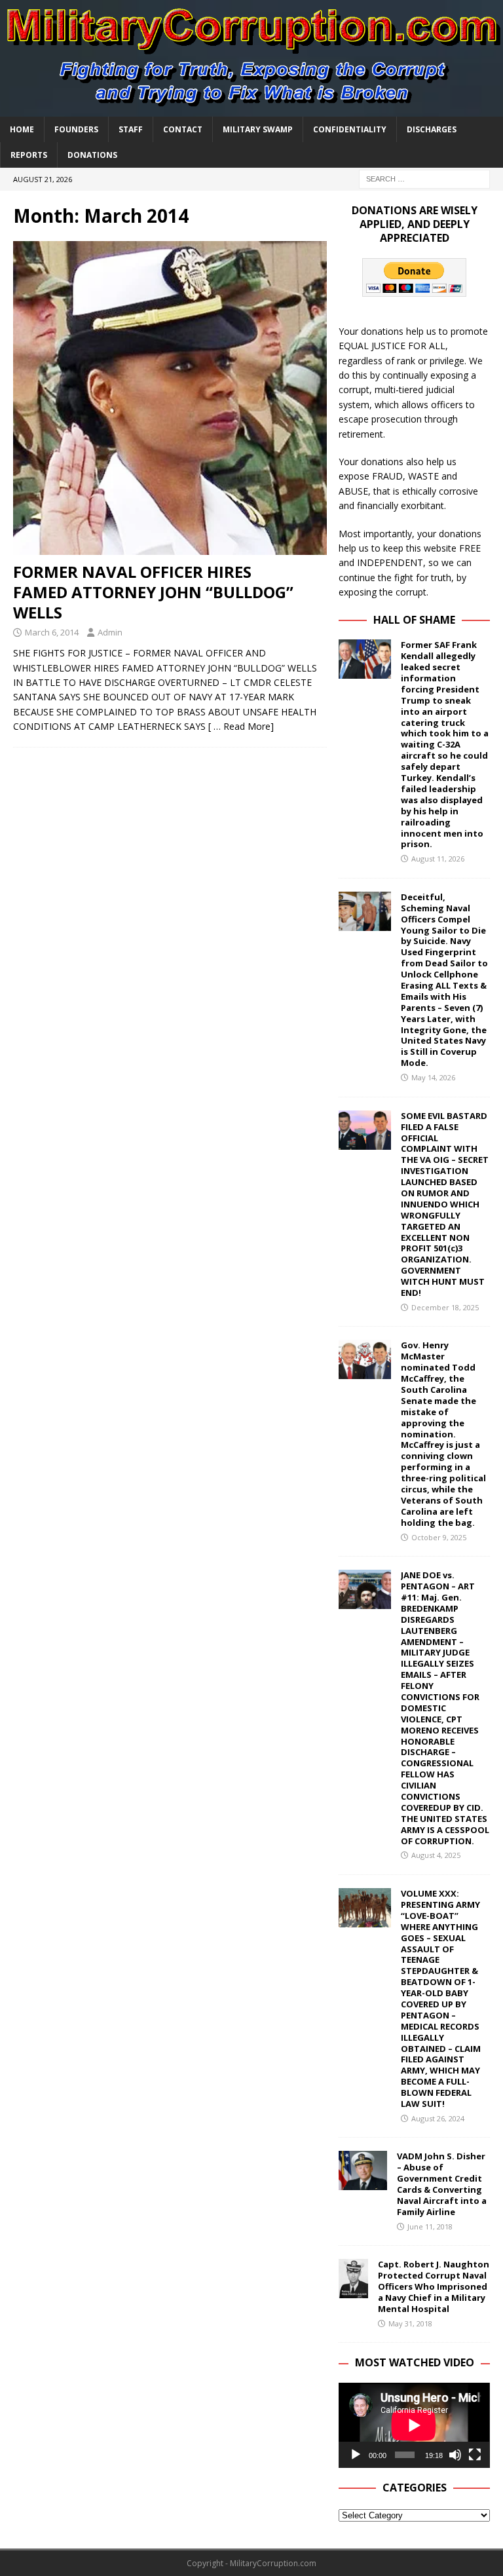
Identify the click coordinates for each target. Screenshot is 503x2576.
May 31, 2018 (410, 2323)
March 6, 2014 (52, 632)
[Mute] (455, 2455)
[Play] (356, 2455)
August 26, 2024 (438, 2118)
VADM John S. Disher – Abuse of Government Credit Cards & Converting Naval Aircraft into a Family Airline (442, 2184)
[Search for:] (424, 178)
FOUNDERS (76, 129)
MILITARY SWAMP (258, 129)
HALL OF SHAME (414, 620)
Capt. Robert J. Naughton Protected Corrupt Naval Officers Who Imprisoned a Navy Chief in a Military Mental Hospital (434, 2286)
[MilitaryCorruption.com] (251, 108)
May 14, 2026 (433, 1077)
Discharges (432, 129)
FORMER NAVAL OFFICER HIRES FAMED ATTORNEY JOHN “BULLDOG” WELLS (153, 592)
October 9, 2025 (439, 1537)
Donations (92, 155)
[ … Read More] (241, 726)
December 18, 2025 (445, 1307)
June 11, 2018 (430, 2226)
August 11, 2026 (438, 859)
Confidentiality (350, 129)
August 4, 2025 (436, 1855)
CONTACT (183, 129)
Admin (110, 632)
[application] (414, 2425)
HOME (22, 129)
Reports (29, 155)
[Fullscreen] (475, 2455)
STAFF (131, 129)
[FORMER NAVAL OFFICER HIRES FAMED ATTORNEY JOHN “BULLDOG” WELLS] (170, 398)
